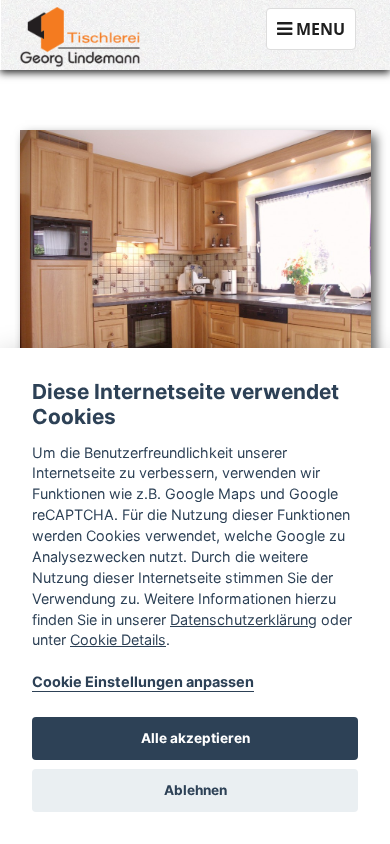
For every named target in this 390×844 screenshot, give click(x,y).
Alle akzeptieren (195, 738)
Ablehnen (195, 790)
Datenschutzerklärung (243, 619)
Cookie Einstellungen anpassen (143, 681)
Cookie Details (118, 639)
